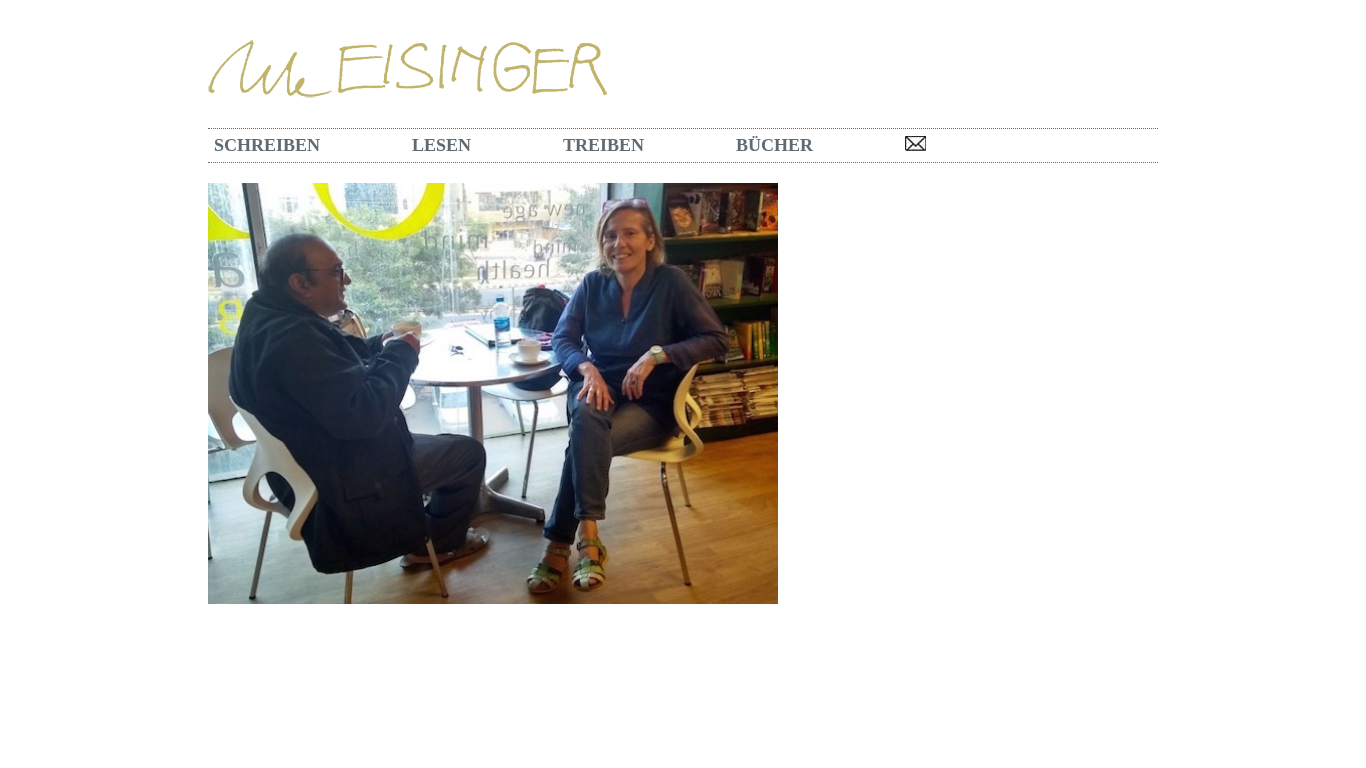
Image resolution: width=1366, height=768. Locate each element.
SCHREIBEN (267, 145)
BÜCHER (774, 145)
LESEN (441, 145)
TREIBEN (603, 145)
